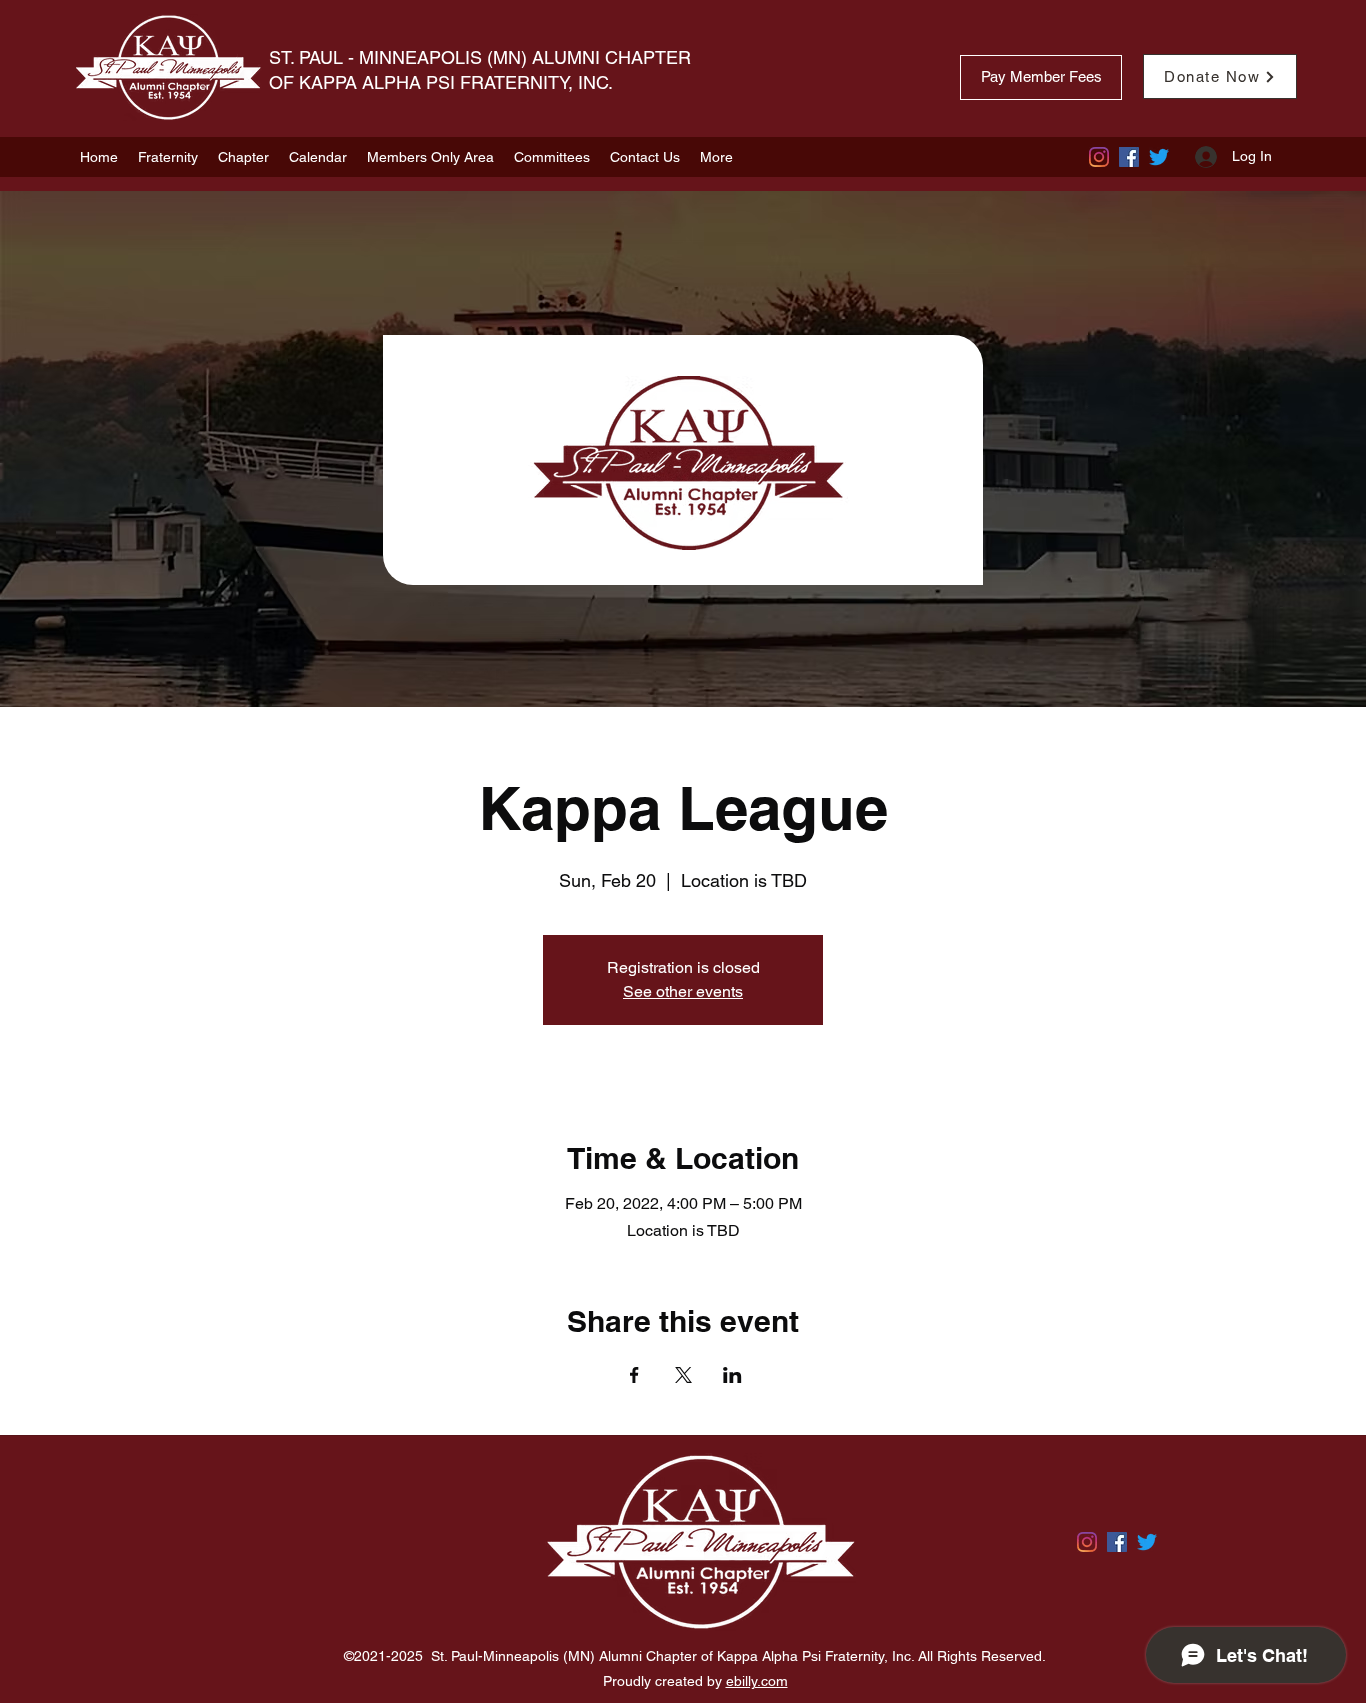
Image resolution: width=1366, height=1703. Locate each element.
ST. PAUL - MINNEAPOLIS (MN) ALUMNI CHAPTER (480, 57)
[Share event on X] (683, 1375)
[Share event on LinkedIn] (732, 1375)
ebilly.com (757, 1681)
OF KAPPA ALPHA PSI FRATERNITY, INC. (443, 82)
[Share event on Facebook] (634, 1375)
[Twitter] (1159, 157)
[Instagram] (1099, 157)
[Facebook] (1129, 157)
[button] (168, 157)
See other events (683, 991)
